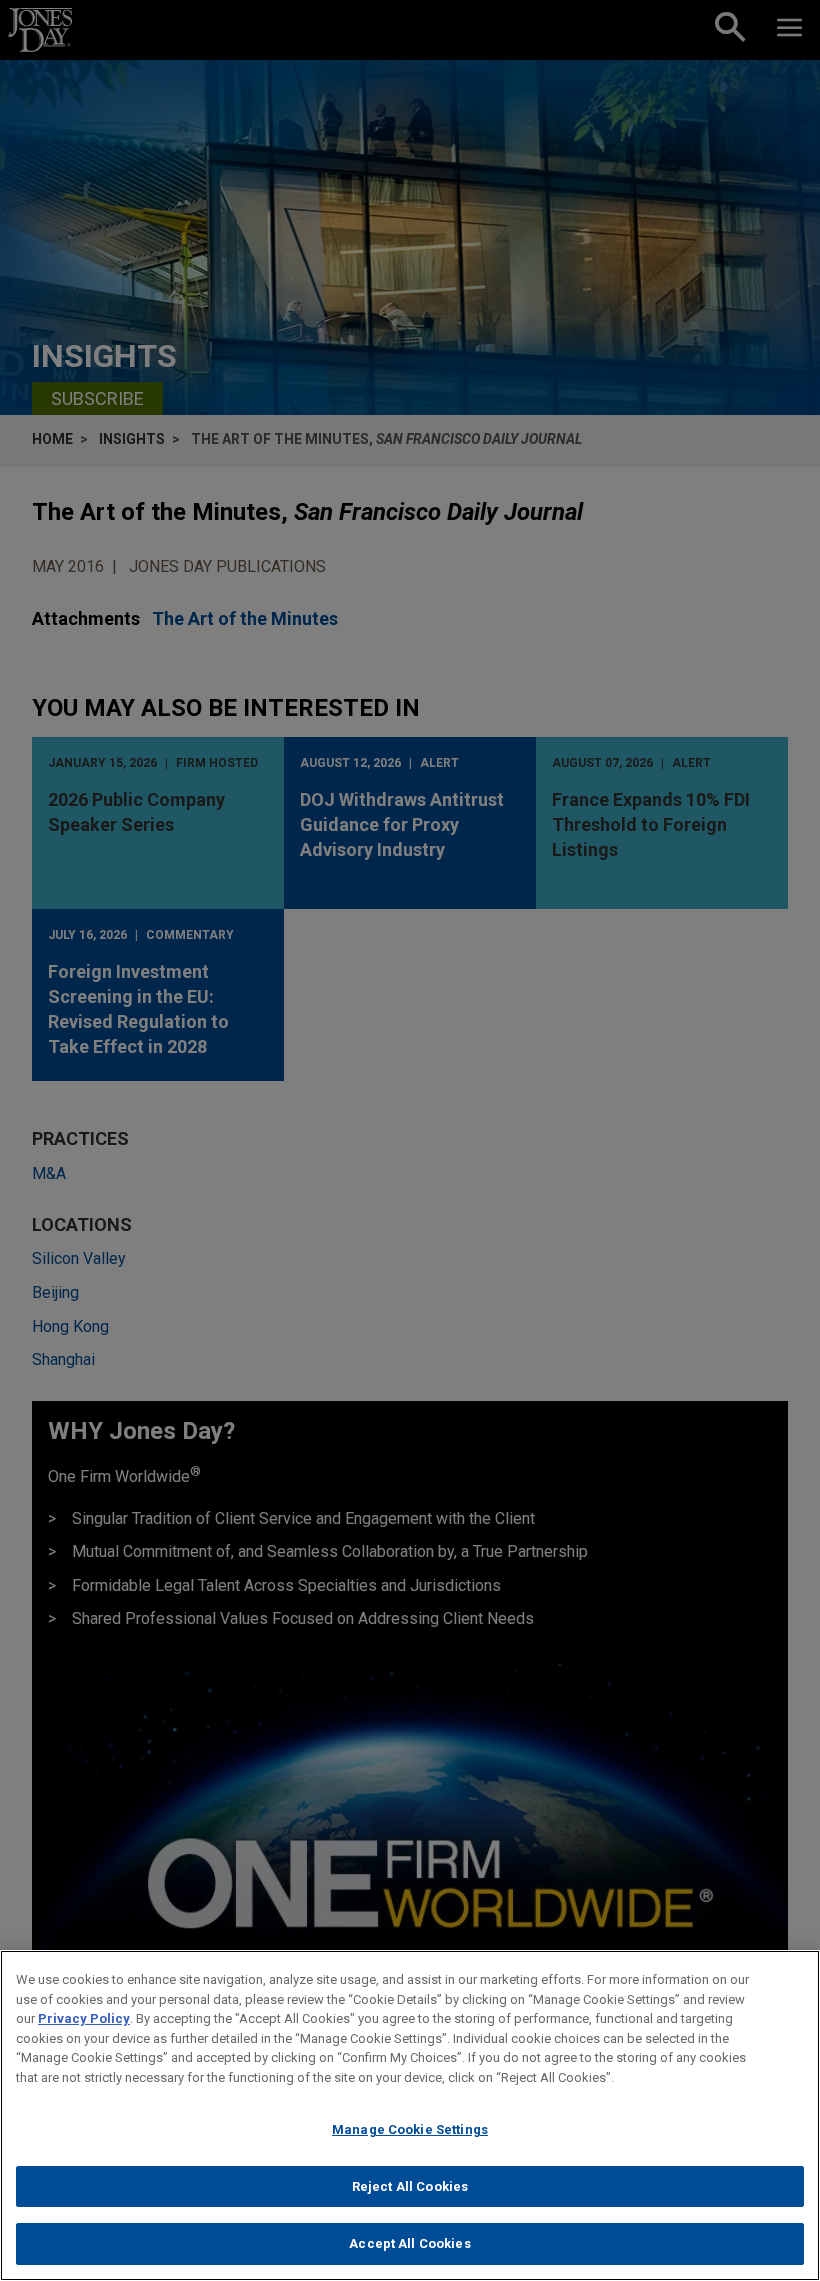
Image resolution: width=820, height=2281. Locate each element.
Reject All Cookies (410, 2186)
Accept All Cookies (409, 2243)
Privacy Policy (84, 2018)
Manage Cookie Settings (410, 2129)
